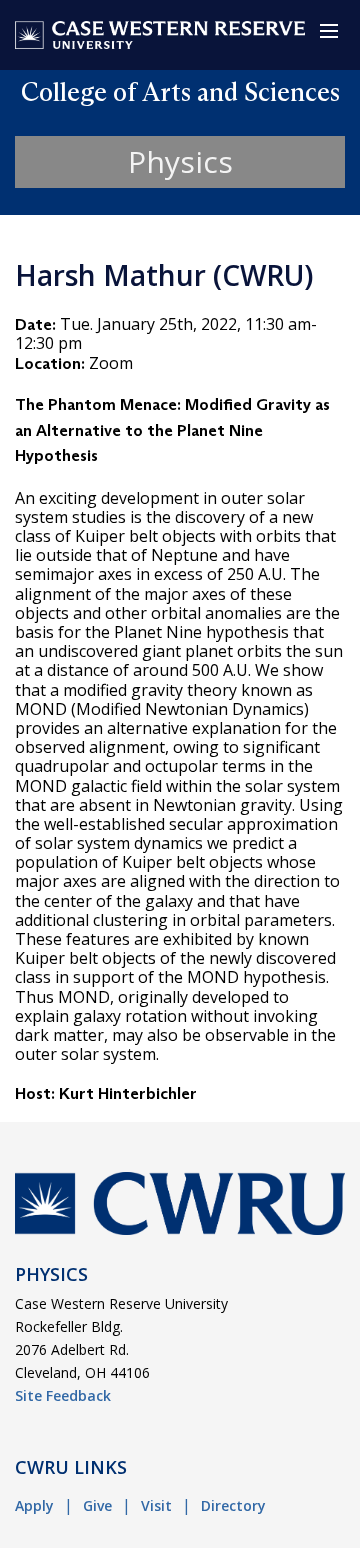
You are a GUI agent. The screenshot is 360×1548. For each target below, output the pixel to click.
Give (97, 1505)
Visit (156, 1505)
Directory (233, 1505)
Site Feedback (63, 1395)
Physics (180, 161)
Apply (34, 1505)
